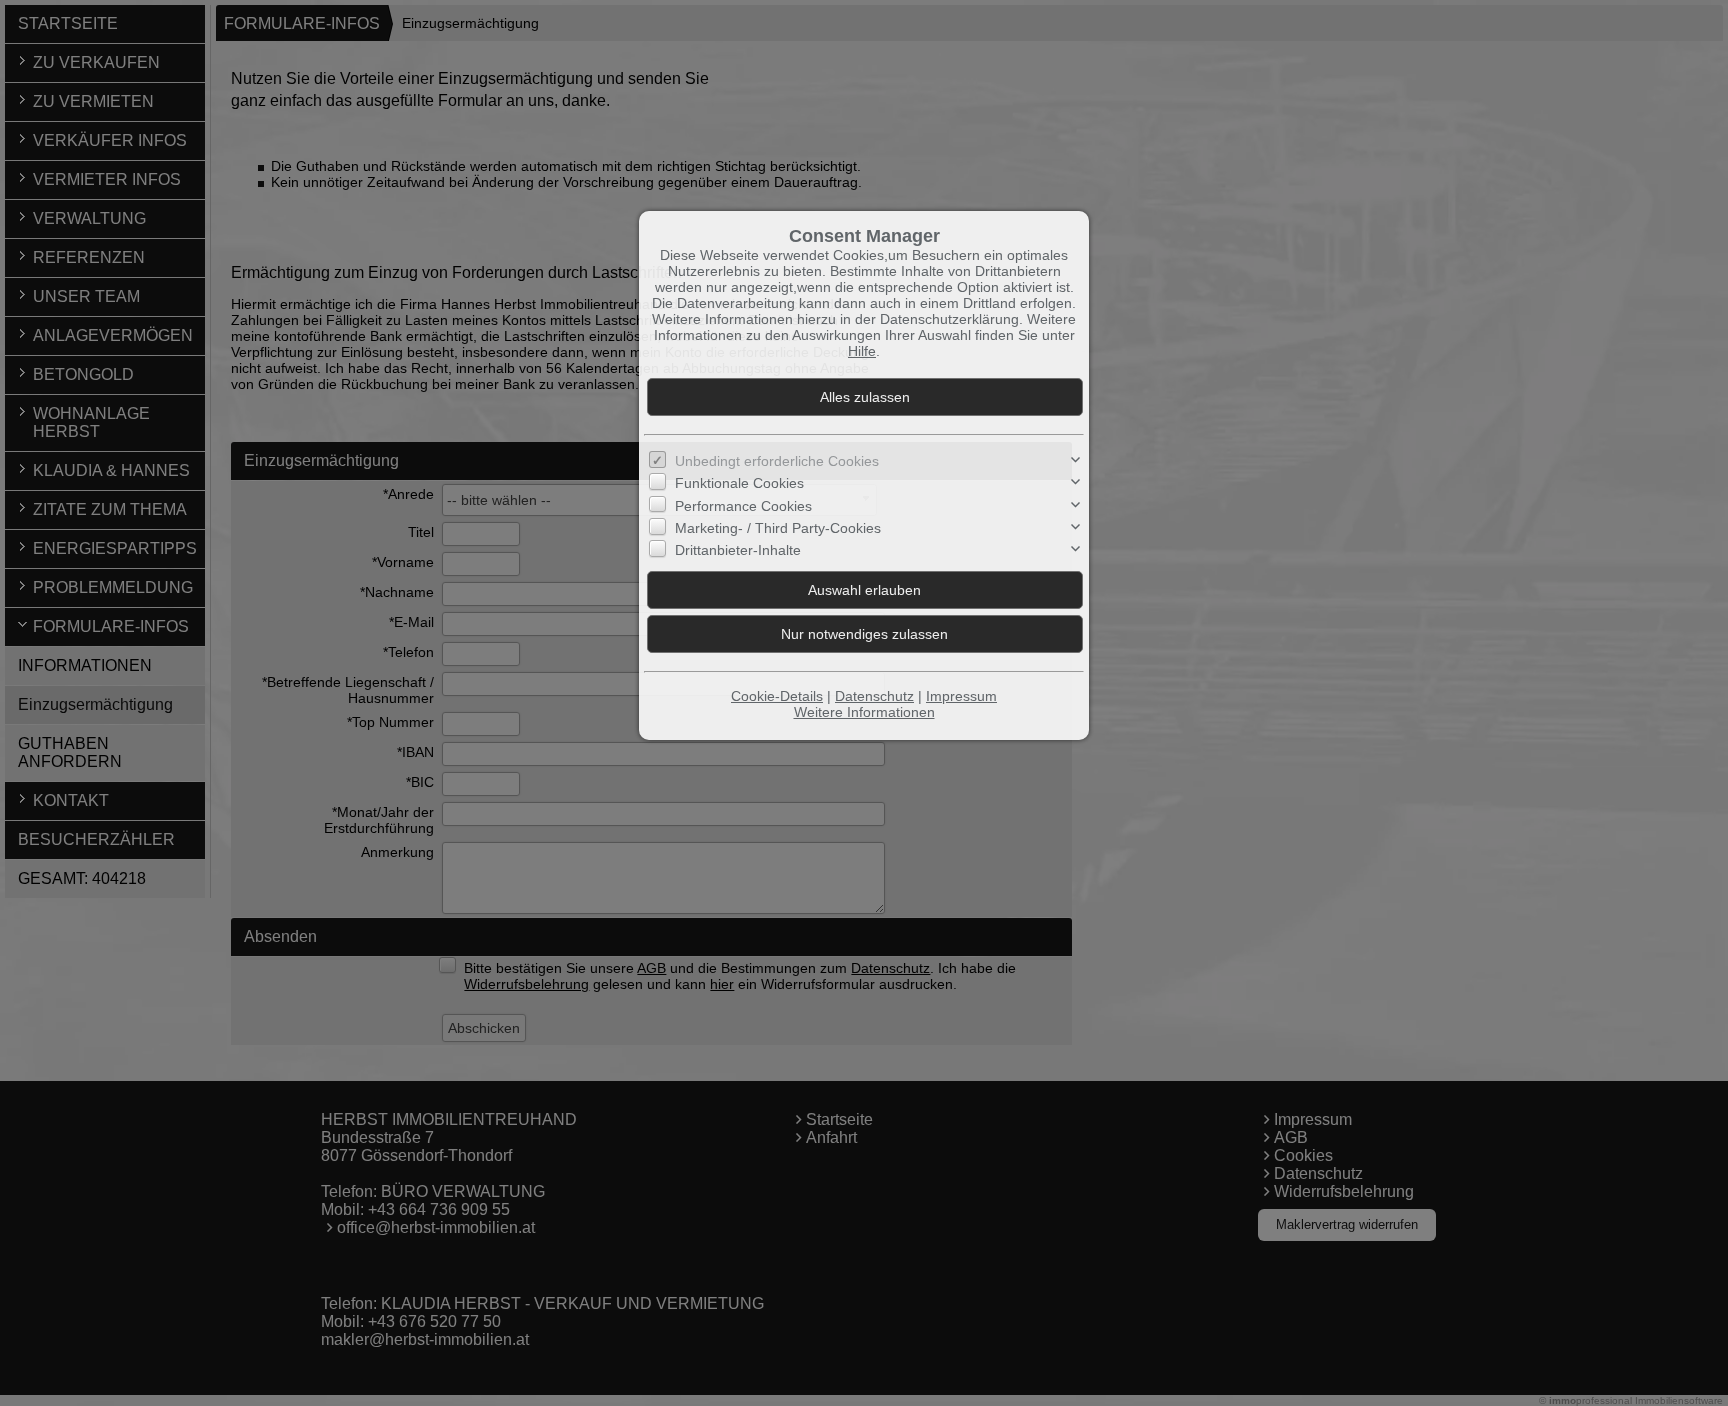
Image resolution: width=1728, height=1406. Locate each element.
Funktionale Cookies (739, 483)
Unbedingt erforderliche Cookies (777, 461)
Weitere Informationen (864, 712)
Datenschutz (874, 696)
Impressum (961, 696)
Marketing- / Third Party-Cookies (778, 528)
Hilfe (862, 351)
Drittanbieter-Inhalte (738, 550)
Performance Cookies (743, 506)
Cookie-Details (777, 696)
